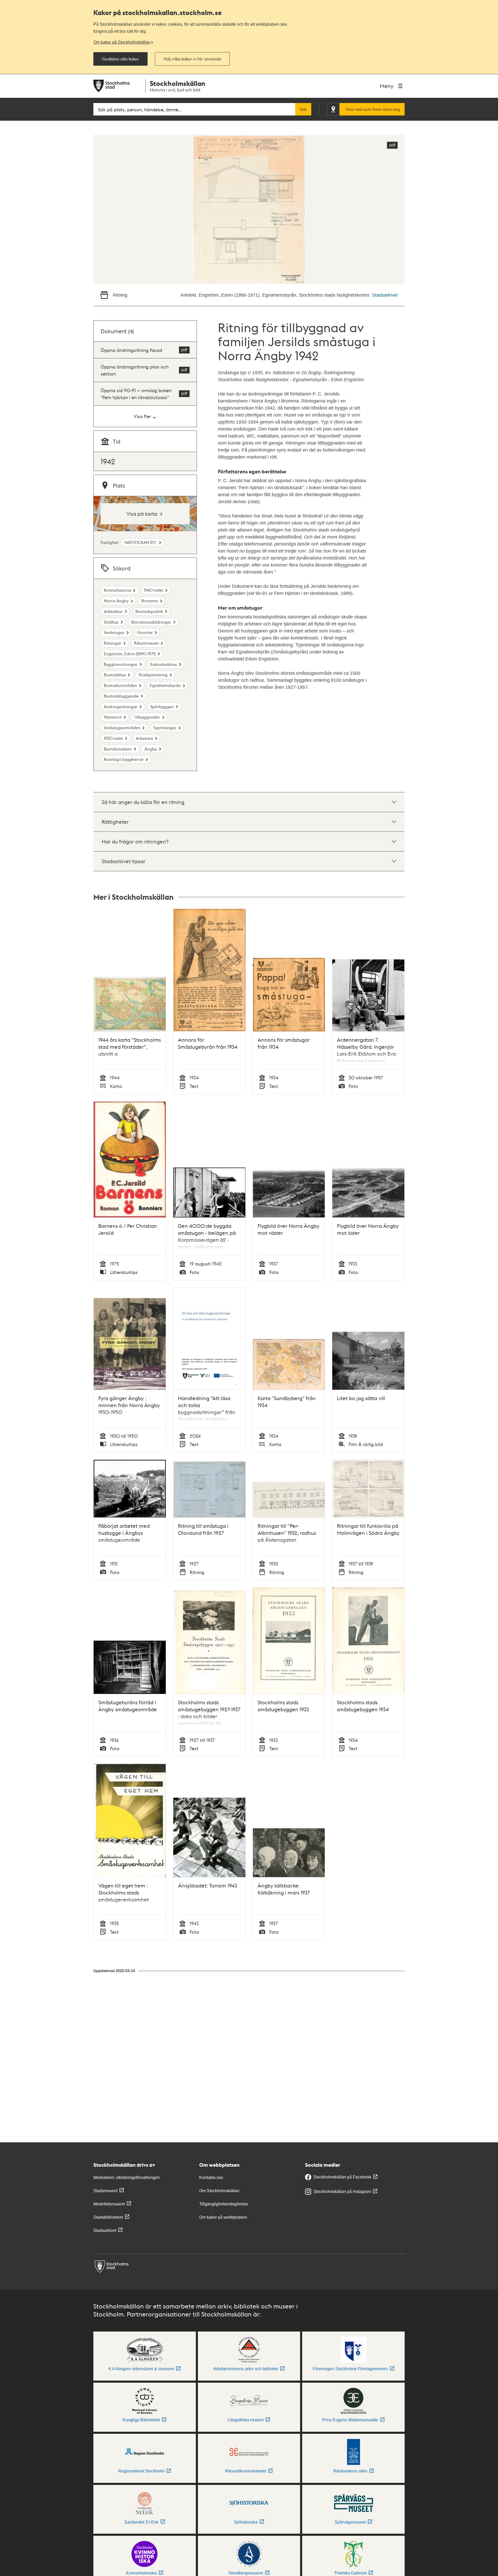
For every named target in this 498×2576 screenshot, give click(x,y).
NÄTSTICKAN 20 (141, 542)
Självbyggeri (162, 707)
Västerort (113, 717)
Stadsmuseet (105, 2191)
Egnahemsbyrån (165, 685)
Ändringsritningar (121, 707)
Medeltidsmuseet (109, 2204)
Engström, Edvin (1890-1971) (130, 654)
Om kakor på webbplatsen (223, 2217)
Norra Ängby (116, 601)
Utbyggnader (147, 717)
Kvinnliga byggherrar (124, 759)
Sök (303, 109)
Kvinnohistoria (117, 590)
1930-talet (113, 738)
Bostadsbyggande (121, 696)
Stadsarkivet (385, 295)
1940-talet (153, 590)
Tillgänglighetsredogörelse (224, 2204)
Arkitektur (113, 611)
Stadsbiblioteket (108, 2217)
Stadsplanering (153, 675)
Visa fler (142, 416)
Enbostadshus (164, 664)
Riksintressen (146, 643)
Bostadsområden (120, 685)
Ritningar (113, 643)
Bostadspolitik (149, 611)
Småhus (111, 622)
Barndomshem (118, 749)
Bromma (150, 601)
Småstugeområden (122, 728)
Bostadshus (115, 675)
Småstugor (114, 632)
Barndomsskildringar (151, 622)
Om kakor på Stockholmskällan (122, 42)
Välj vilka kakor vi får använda (192, 59)
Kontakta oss (211, 2178)
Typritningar (165, 728)
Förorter (145, 632)
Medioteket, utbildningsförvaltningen (127, 2178)
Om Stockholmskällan (219, 2191)
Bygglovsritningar (121, 664)
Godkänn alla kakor (120, 59)
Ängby (151, 749)
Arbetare (144, 738)
